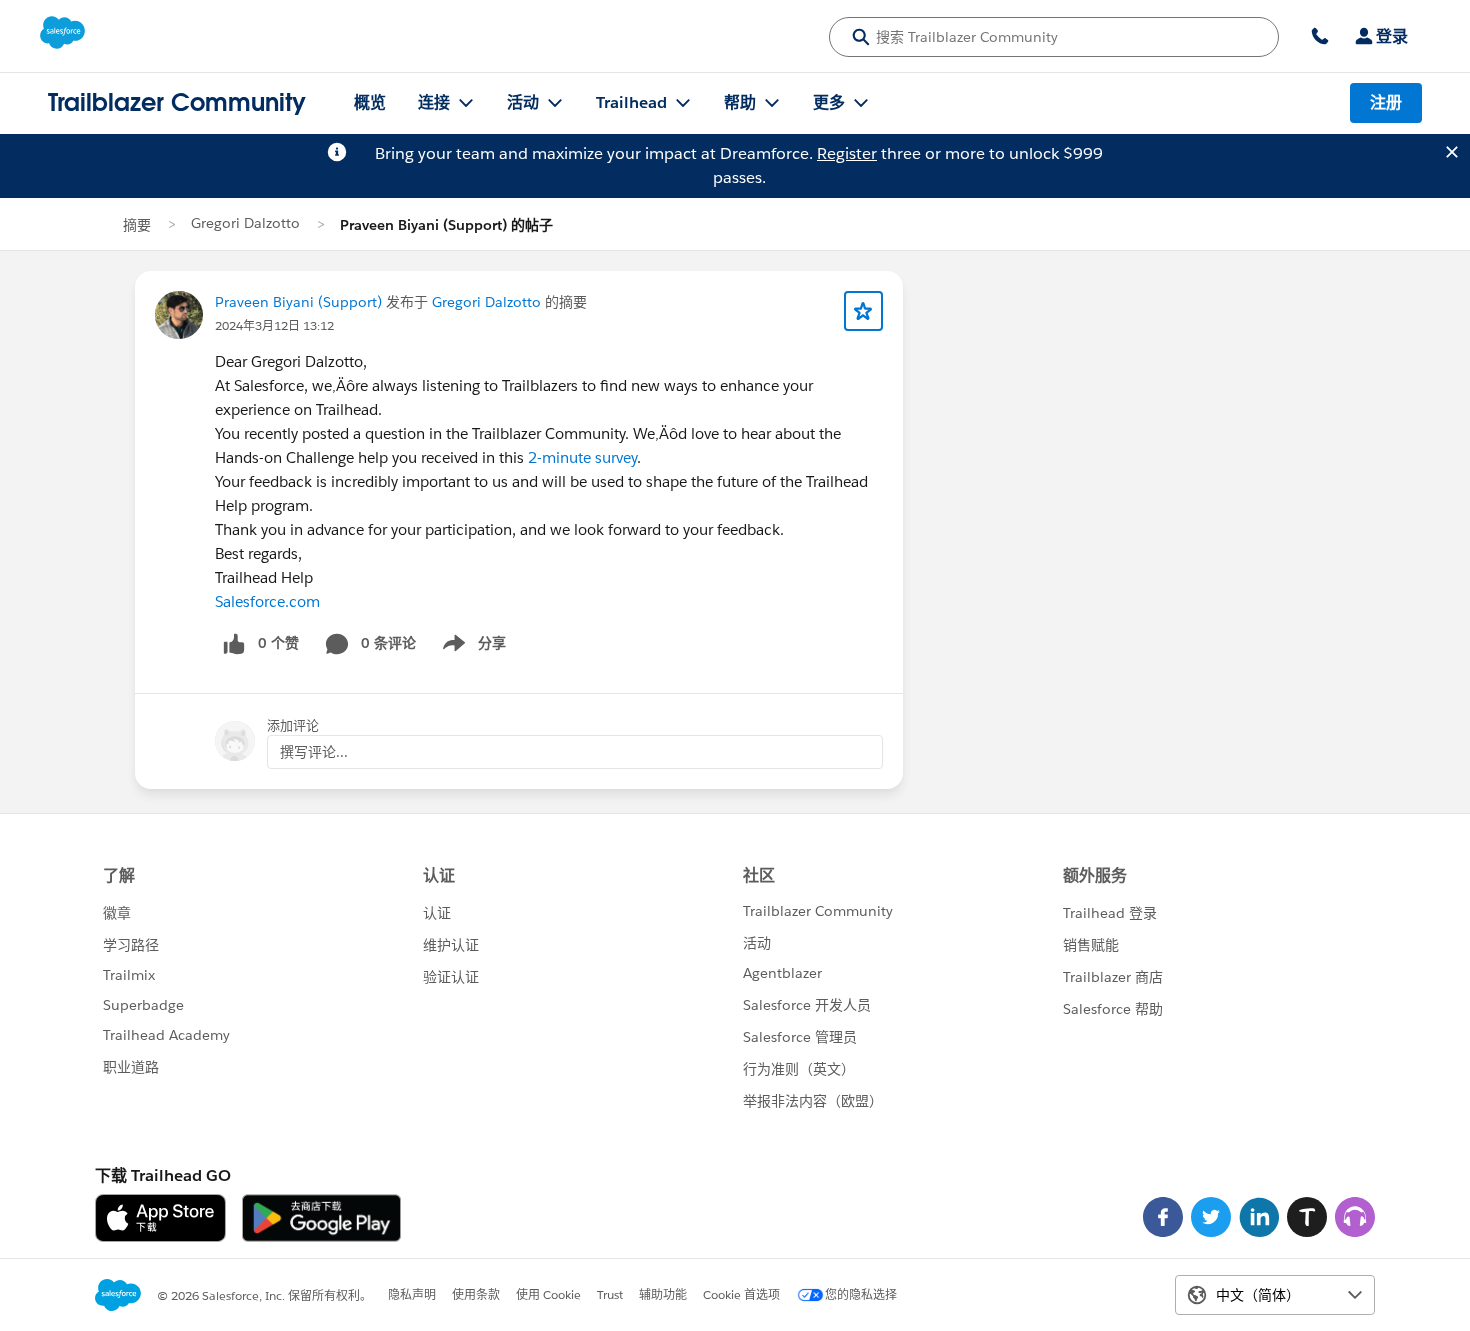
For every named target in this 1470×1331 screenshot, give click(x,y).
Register (847, 153)
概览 (370, 102)
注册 (1386, 102)
